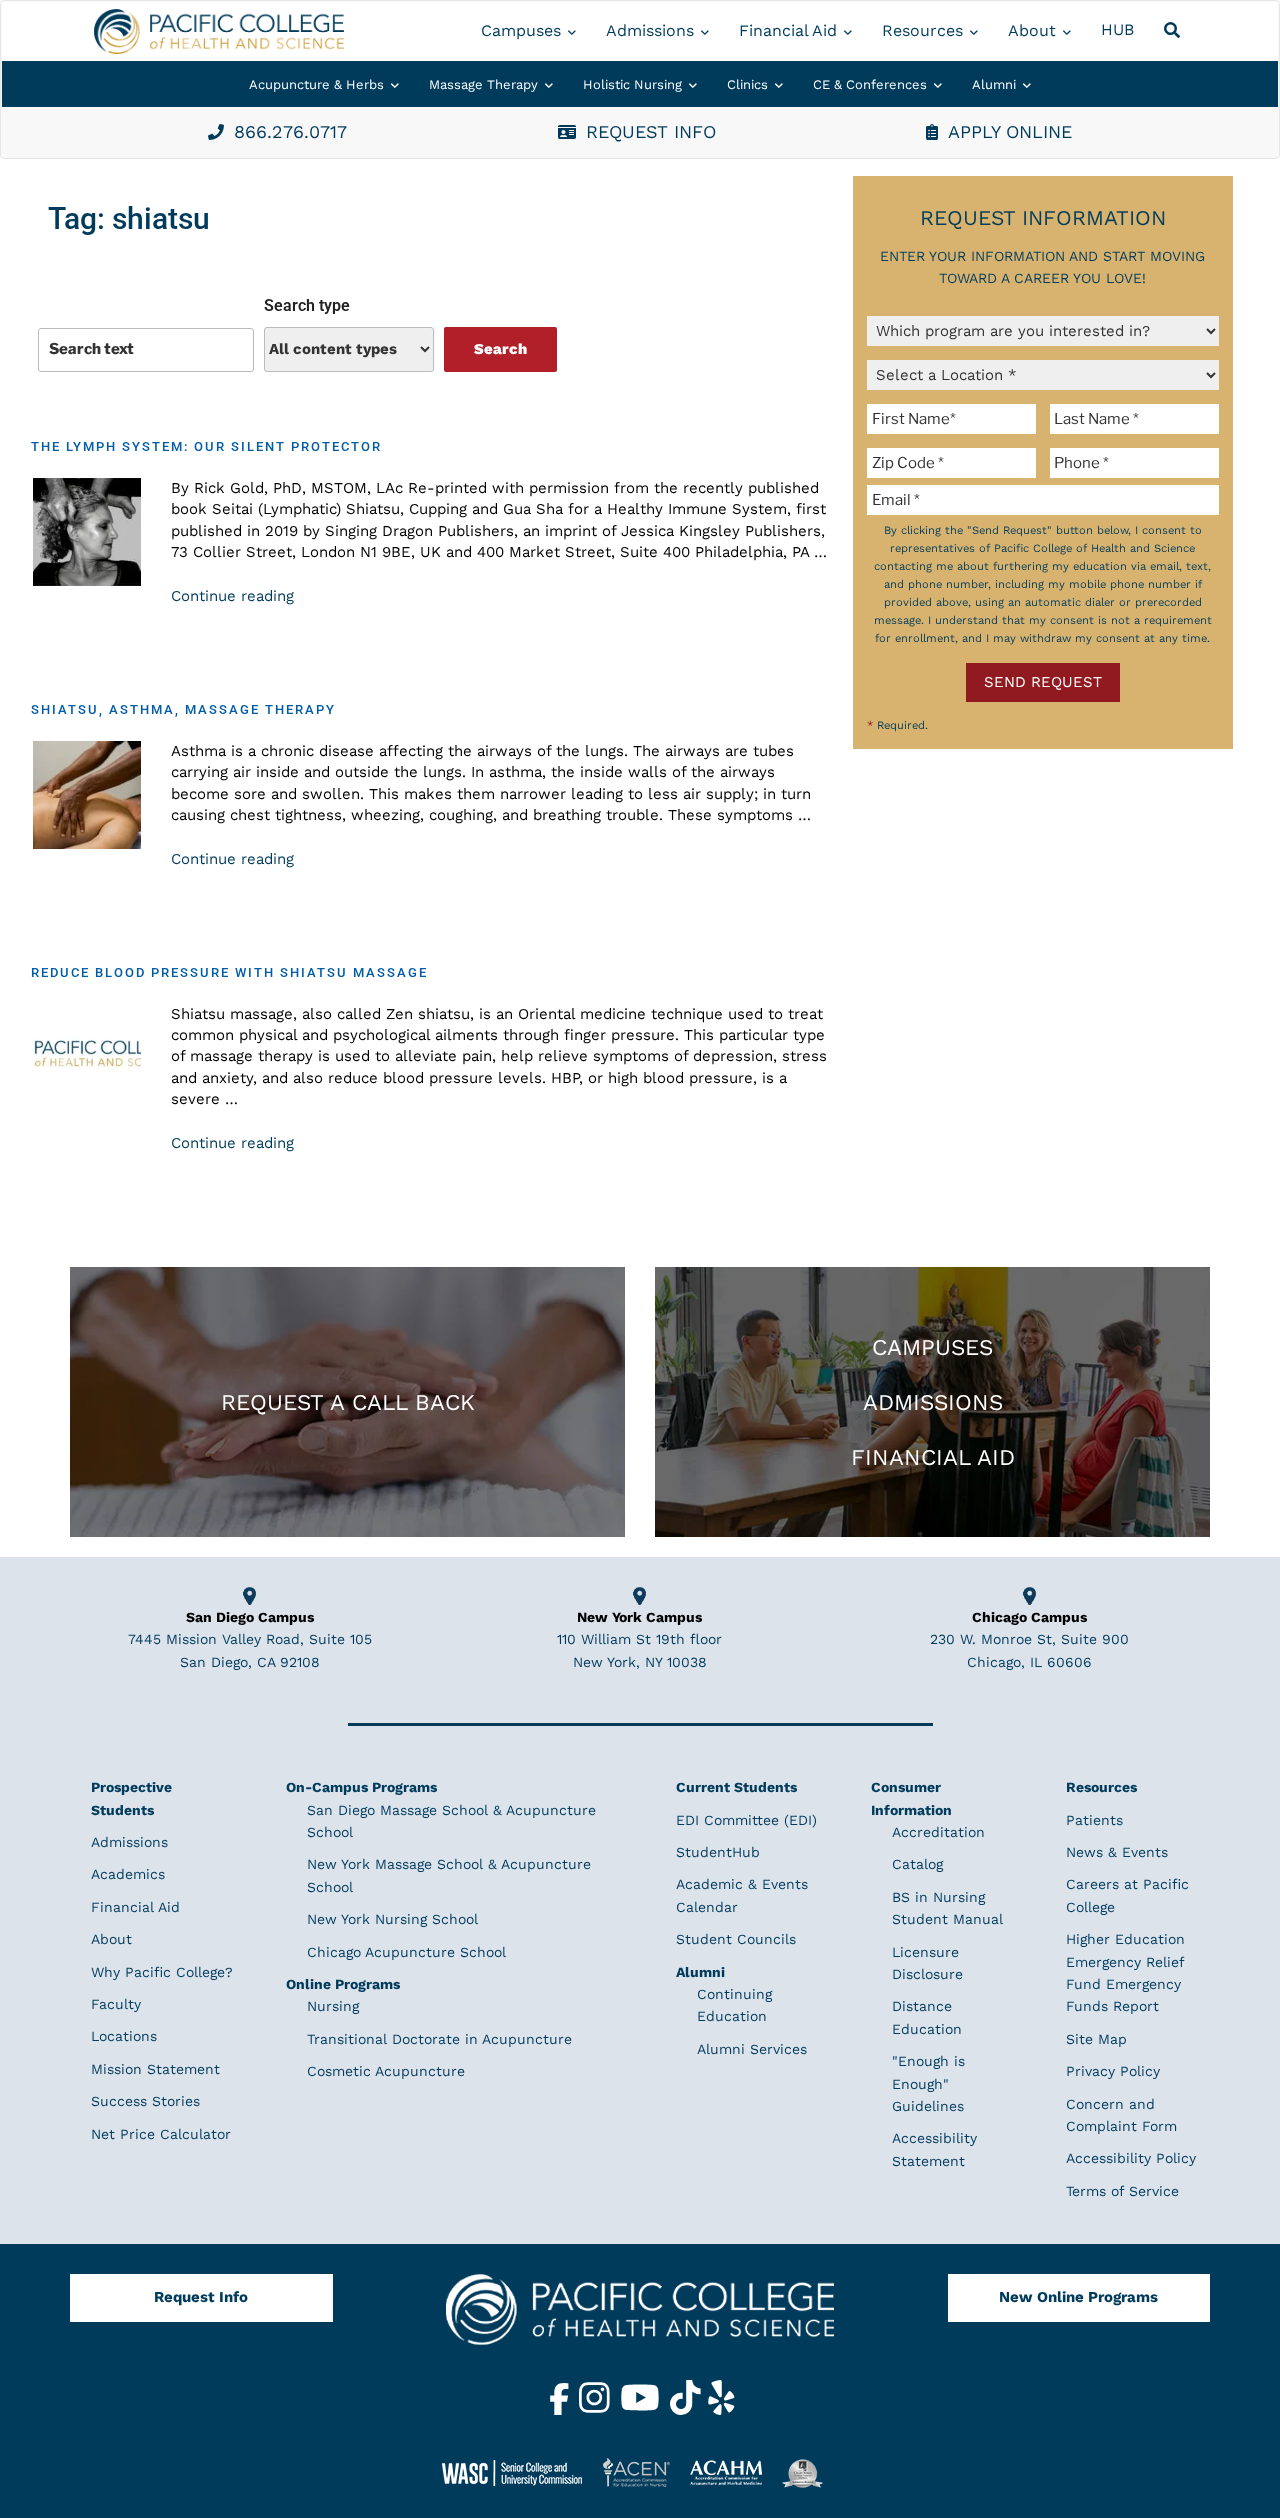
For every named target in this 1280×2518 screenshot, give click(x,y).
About (1032, 30)
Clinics (747, 84)
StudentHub (718, 1852)
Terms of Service (1122, 2191)
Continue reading (232, 596)
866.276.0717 (290, 131)
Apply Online (1010, 131)
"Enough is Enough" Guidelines (928, 2083)
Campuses (521, 30)
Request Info (201, 2297)
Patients (1094, 1820)
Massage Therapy (483, 84)
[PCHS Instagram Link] (597, 2410)
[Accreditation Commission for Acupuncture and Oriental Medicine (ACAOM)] (733, 2472)
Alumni (994, 84)
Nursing (333, 2006)
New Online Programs (1078, 2297)
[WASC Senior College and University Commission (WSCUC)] (520, 2472)
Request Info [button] (651, 131)
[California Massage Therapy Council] (810, 2472)
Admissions (650, 30)
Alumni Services (752, 2049)
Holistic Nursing (632, 84)
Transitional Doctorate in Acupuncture (439, 2039)
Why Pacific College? (162, 1972)
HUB (1117, 29)
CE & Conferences (870, 84)
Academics (128, 1874)
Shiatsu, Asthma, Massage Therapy (183, 709)
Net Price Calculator (161, 2134)
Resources (922, 30)
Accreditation (938, 1832)
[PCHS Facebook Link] (562, 2410)
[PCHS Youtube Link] (642, 2410)
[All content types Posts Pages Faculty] (349, 349)
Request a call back (348, 1402)
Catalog (917, 1864)
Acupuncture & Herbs (316, 84)
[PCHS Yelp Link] (721, 2410)
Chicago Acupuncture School (406, 1952)
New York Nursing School (392, 1919)
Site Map (1096, 2039)
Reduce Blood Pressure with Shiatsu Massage (229, 972)
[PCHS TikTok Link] (688, 2410)
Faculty (116, 2004)
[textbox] (955, 419)
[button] (1175, 31)
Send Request (1043, 682)
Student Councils (736, 1939)
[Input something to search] (146, 350)
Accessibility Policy (1131, 2158)
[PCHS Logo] (640, 2318)
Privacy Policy (1113, 2071)
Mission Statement (155, 2069)
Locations (124, 2036)
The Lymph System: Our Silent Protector (206, 446)
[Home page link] (219, 31)
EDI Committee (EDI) (746, 1820)
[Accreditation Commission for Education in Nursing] (644, 2472)
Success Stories (145, 2101)
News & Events (1117, 1852)
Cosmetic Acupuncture (386, 2071)
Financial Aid (788, 30)
